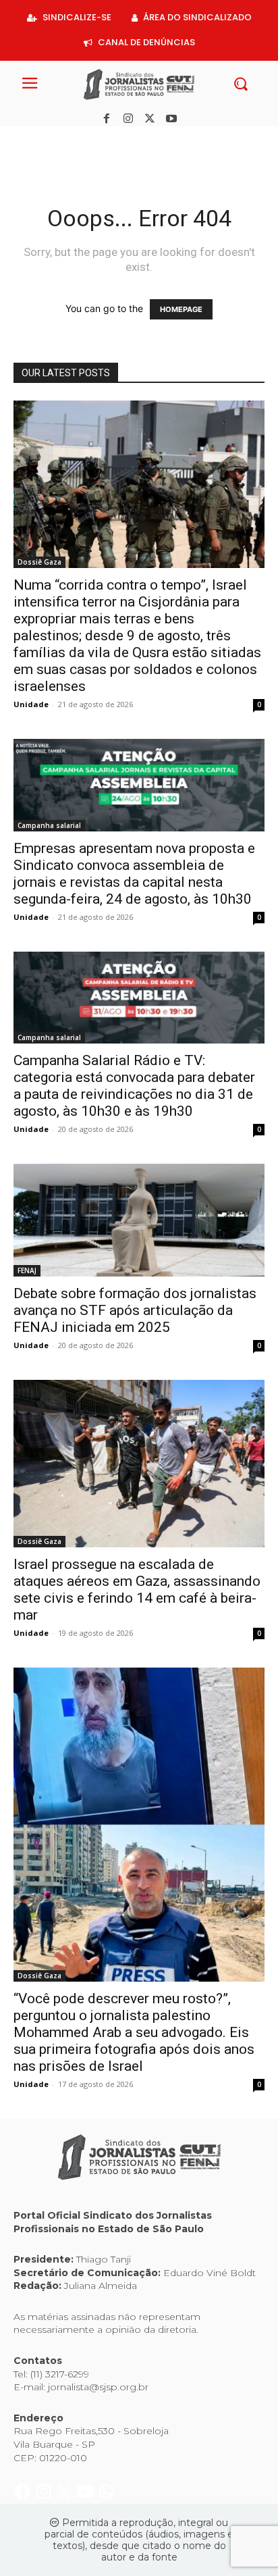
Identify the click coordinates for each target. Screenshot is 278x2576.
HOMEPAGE (181, 309)
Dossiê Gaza (39, 562)
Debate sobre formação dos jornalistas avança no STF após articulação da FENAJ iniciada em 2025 (135, 1310)
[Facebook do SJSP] (24, 141)
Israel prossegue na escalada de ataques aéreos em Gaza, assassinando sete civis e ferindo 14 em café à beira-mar (137, 1590)
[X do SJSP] (66, 141)
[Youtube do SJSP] (87, 141)
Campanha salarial (49, 825)
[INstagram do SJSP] (45, 141)
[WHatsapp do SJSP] (106, 141)
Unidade (31, 704)
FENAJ (27, 1270)
